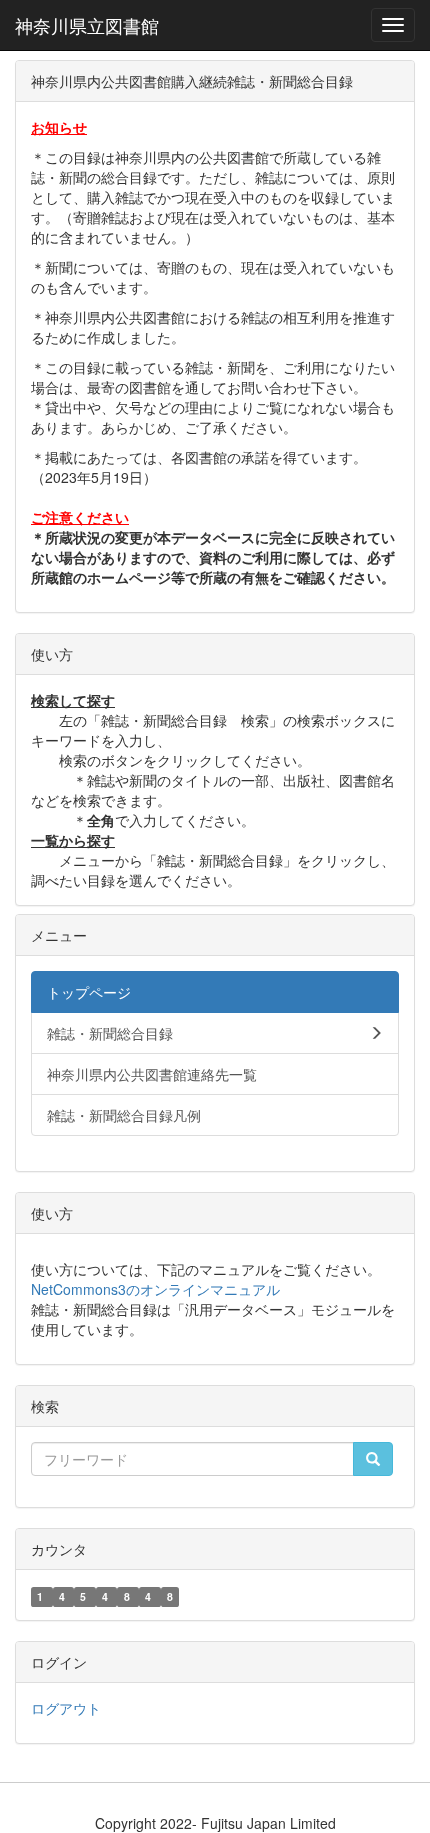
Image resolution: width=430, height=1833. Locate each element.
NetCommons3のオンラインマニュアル (155, 1289)
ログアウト (66, 1708)
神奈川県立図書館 (87, 25)
